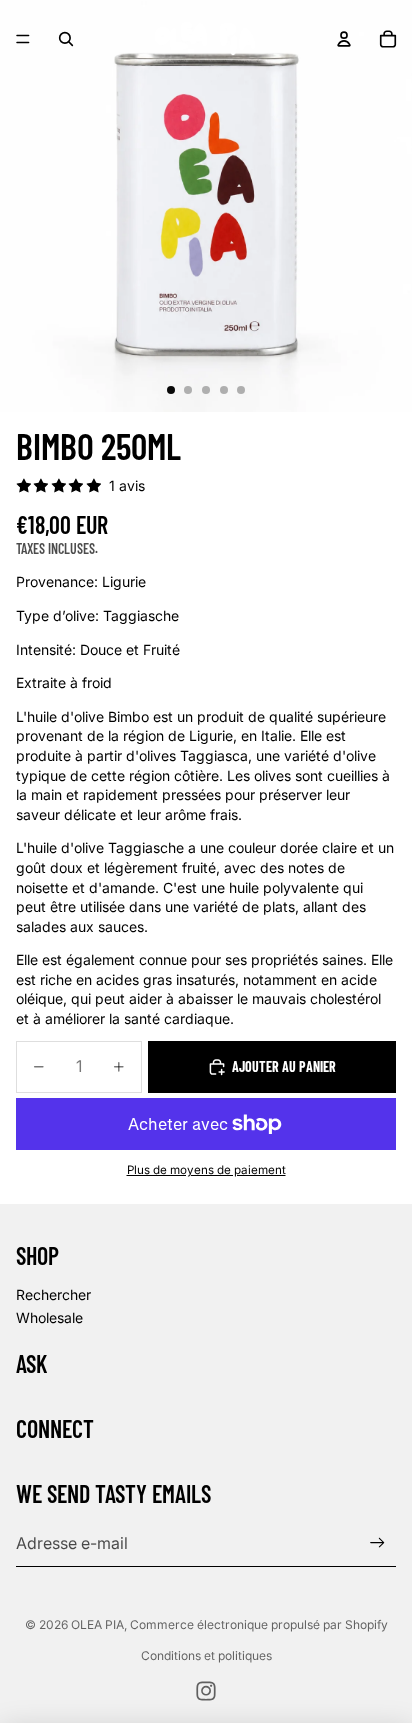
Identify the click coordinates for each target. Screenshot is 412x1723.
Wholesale (49, 1317)
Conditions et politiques (206, 1655)
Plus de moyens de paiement (206, 1170)
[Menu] (23, 39)
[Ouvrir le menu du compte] (344, 39)
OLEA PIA (97, 1624)
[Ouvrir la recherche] (66, 39)
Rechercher (53, 1294)
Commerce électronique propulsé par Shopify (259, 1624)
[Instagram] (206, 1691)
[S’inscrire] (377, 1542)
